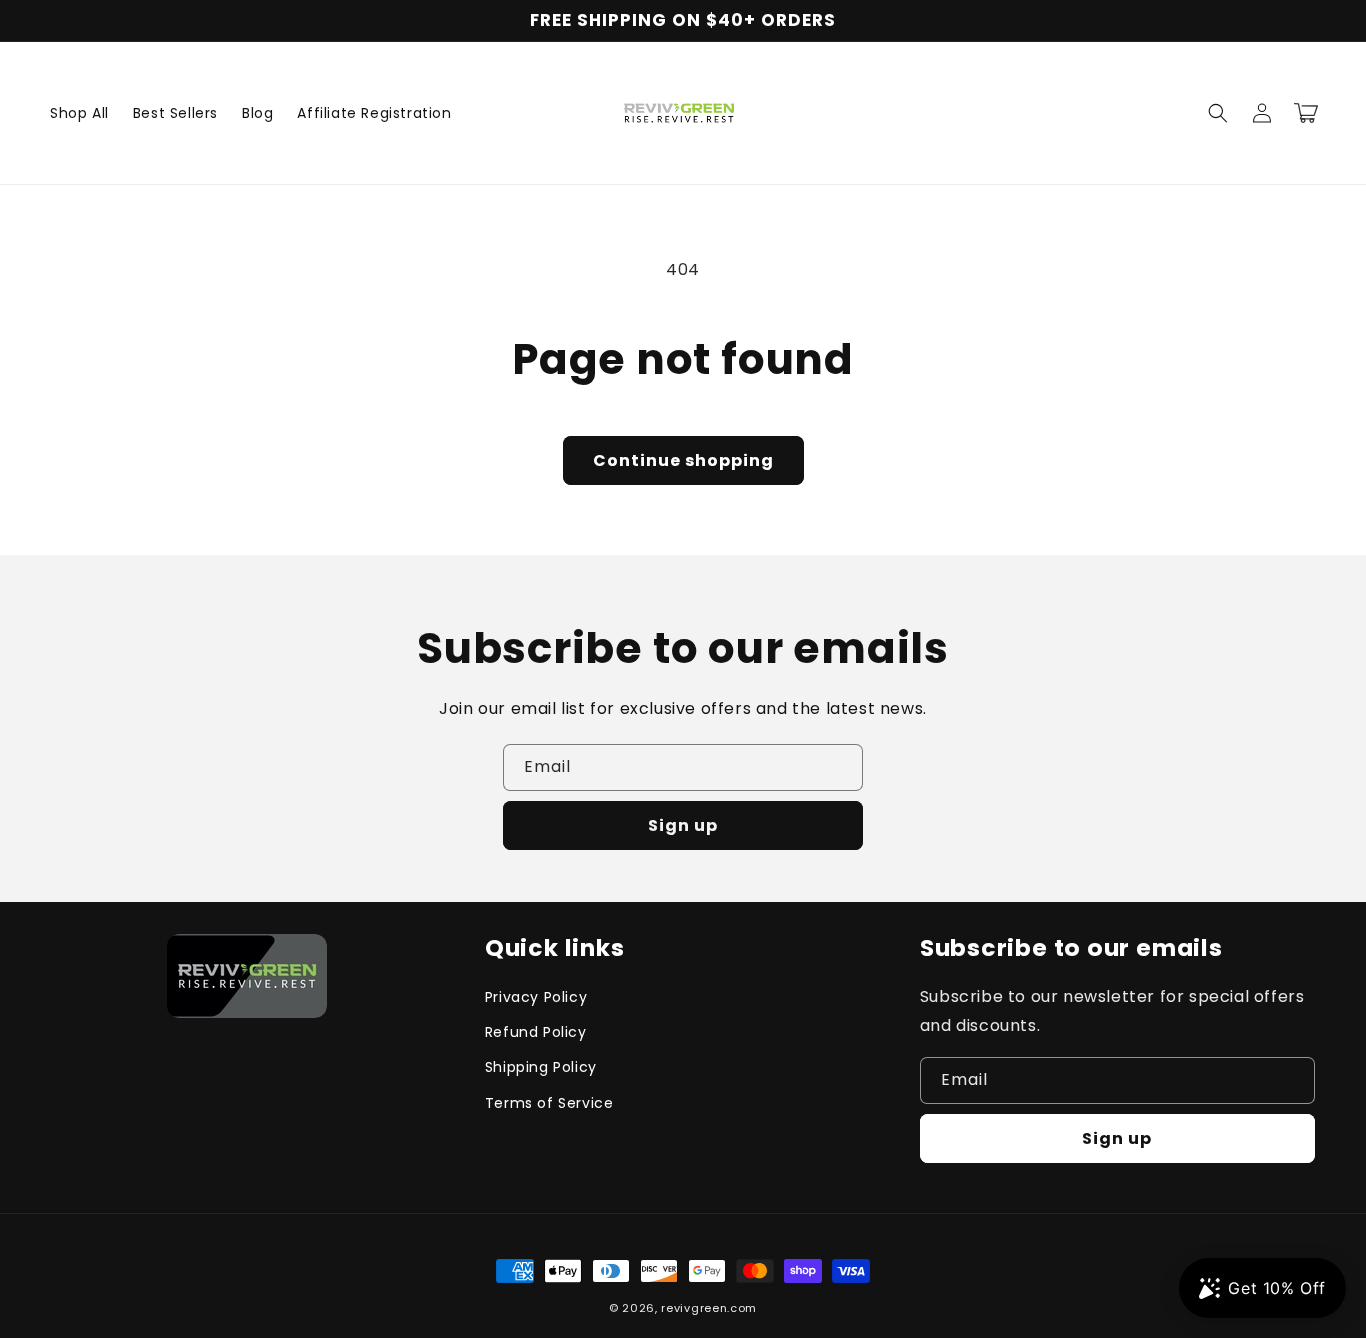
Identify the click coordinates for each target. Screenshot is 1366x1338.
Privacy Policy (536, 997)
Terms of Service (549, 1103)
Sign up (683, 825)
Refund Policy (536, 1032)
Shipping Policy (541, 1067)
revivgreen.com (709, 1308)
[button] (1218, 113)
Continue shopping (683, 460)
